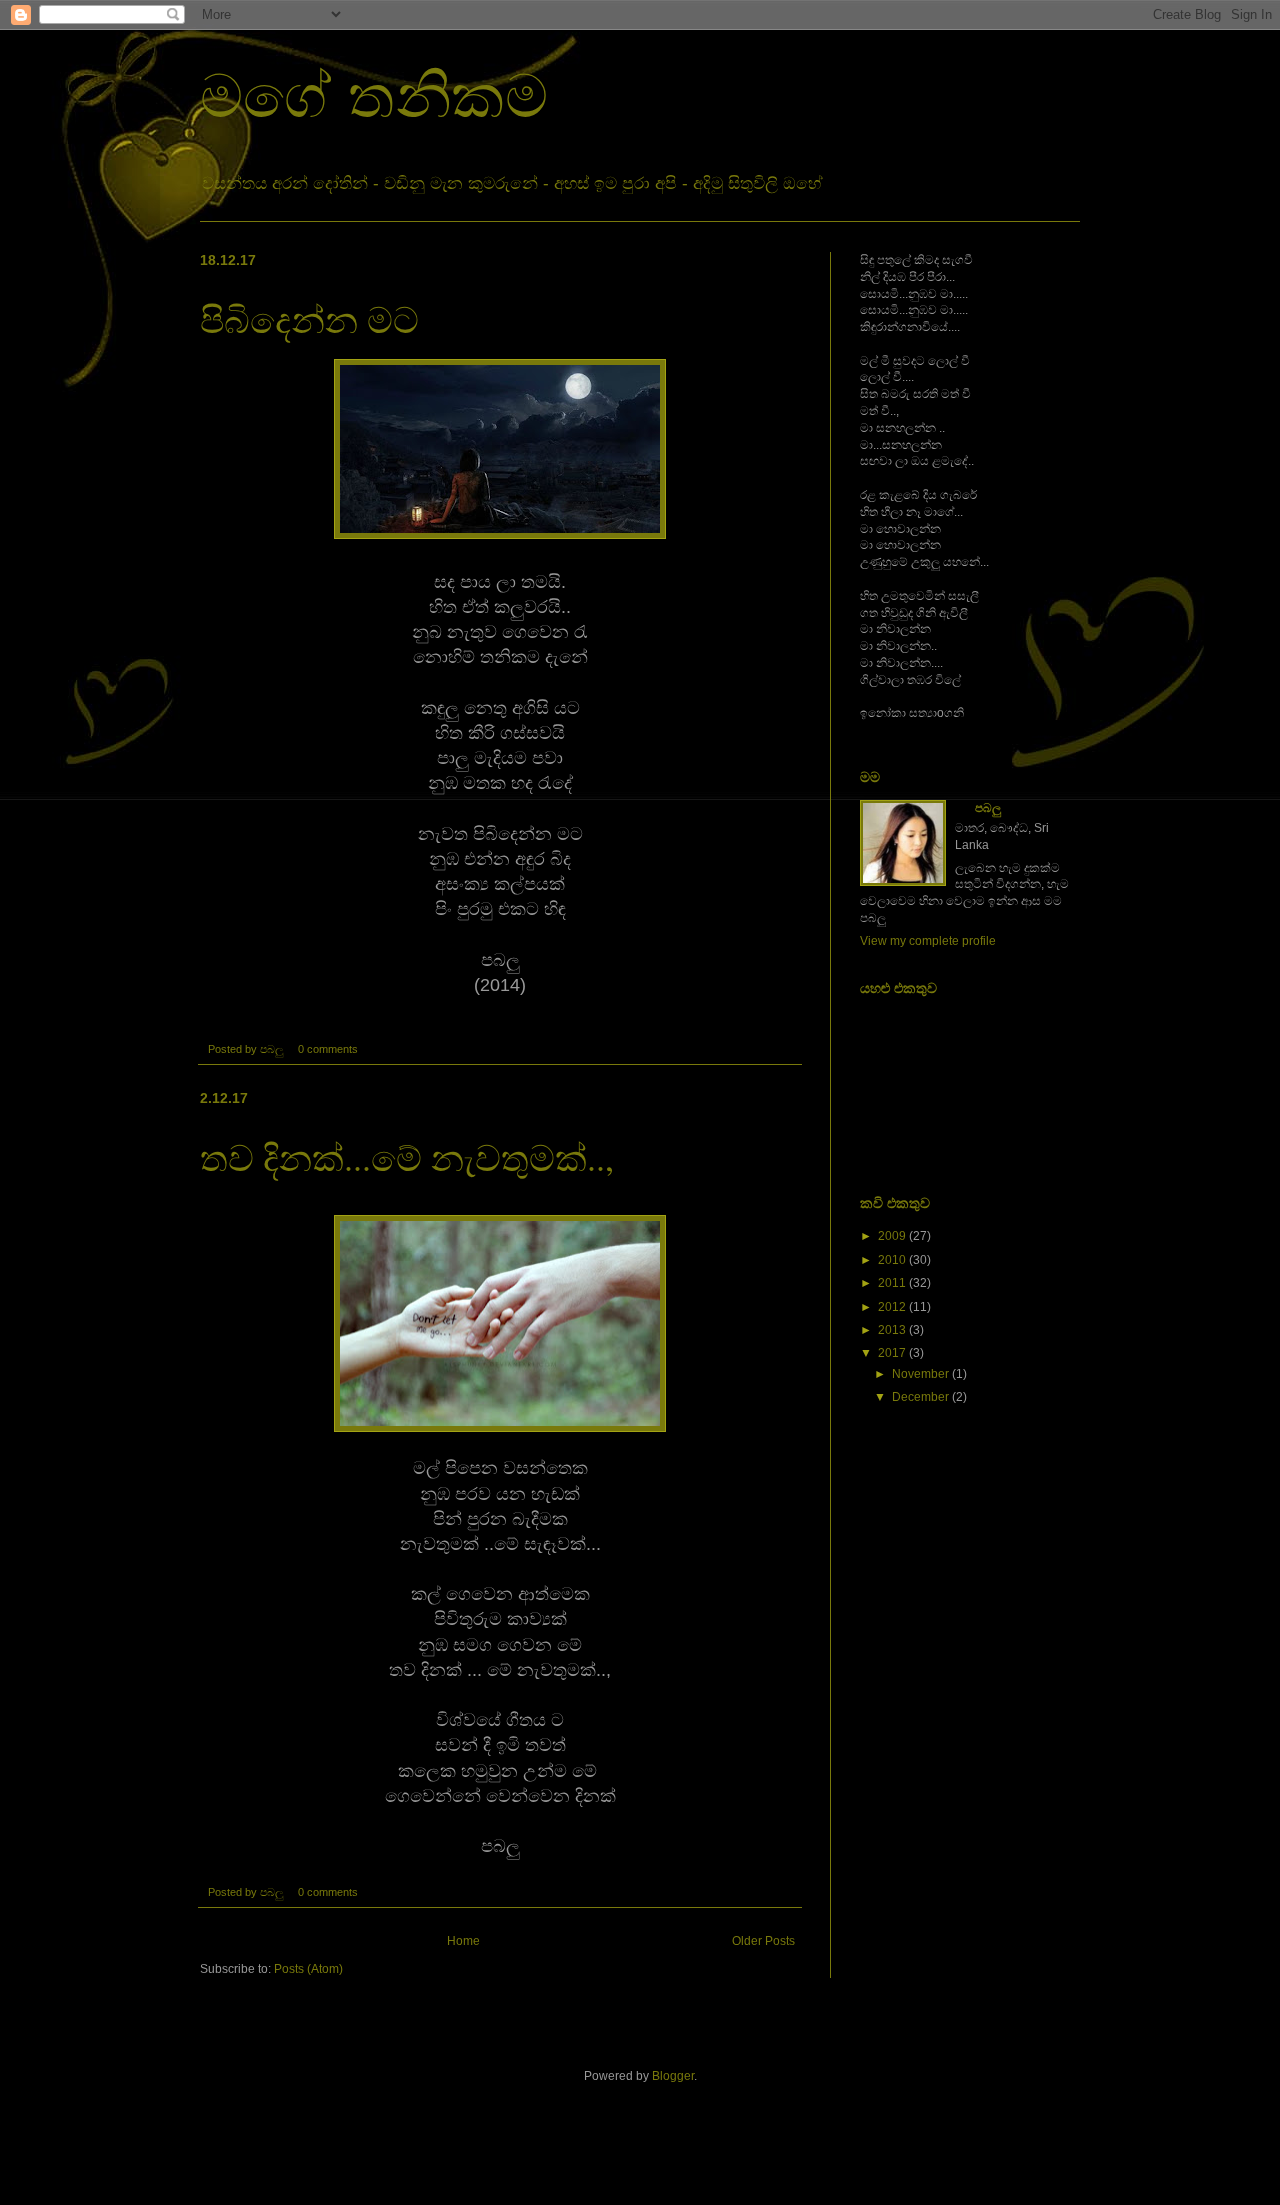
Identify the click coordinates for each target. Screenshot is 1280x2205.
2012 (892, 1307)
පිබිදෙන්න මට (309, 319)
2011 (892, 1283)
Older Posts (763, 1941)
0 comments (328, 1049)
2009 (892, 1236)
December (920, 1397)
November (920, 1374)
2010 (892, 1260)
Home (463, 1941)
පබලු (988, 808)
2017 (892, 1353)
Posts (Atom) (308, 1969)
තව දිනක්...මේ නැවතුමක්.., (407, 1157)
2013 (892, 1330)
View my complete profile (928, 941)
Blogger (673, 2076)
